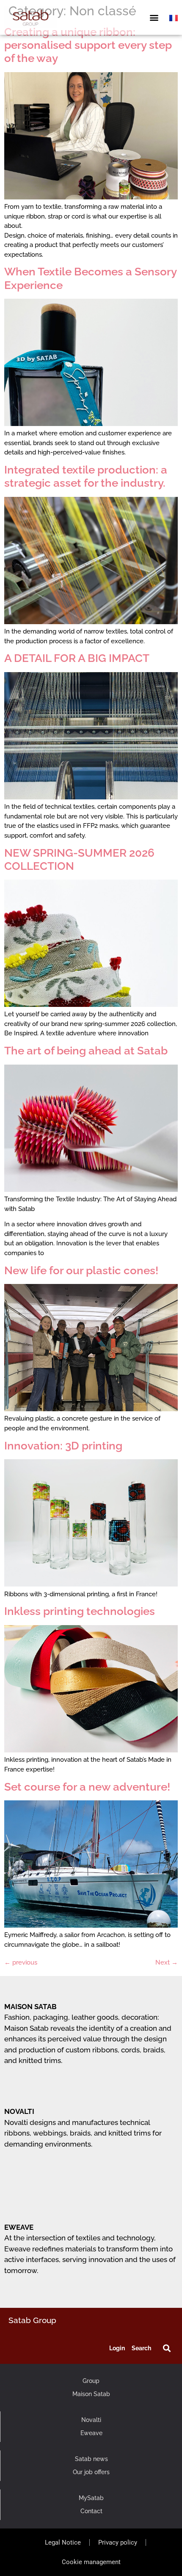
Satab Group (32, 2320)
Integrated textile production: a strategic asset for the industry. (86, 476)
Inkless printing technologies (80, 1611)
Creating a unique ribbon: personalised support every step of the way (88, 45)
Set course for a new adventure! (87, 1787)
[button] (154, 18)
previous (21, 1962)
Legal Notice (63, 2542)
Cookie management (91, 2562)
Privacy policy (118, 2542)
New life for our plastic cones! (81, 1270)
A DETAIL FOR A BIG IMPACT (77, 658)
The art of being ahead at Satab (86, 1051)
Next (167, 1962)
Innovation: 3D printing (63, 1446)
